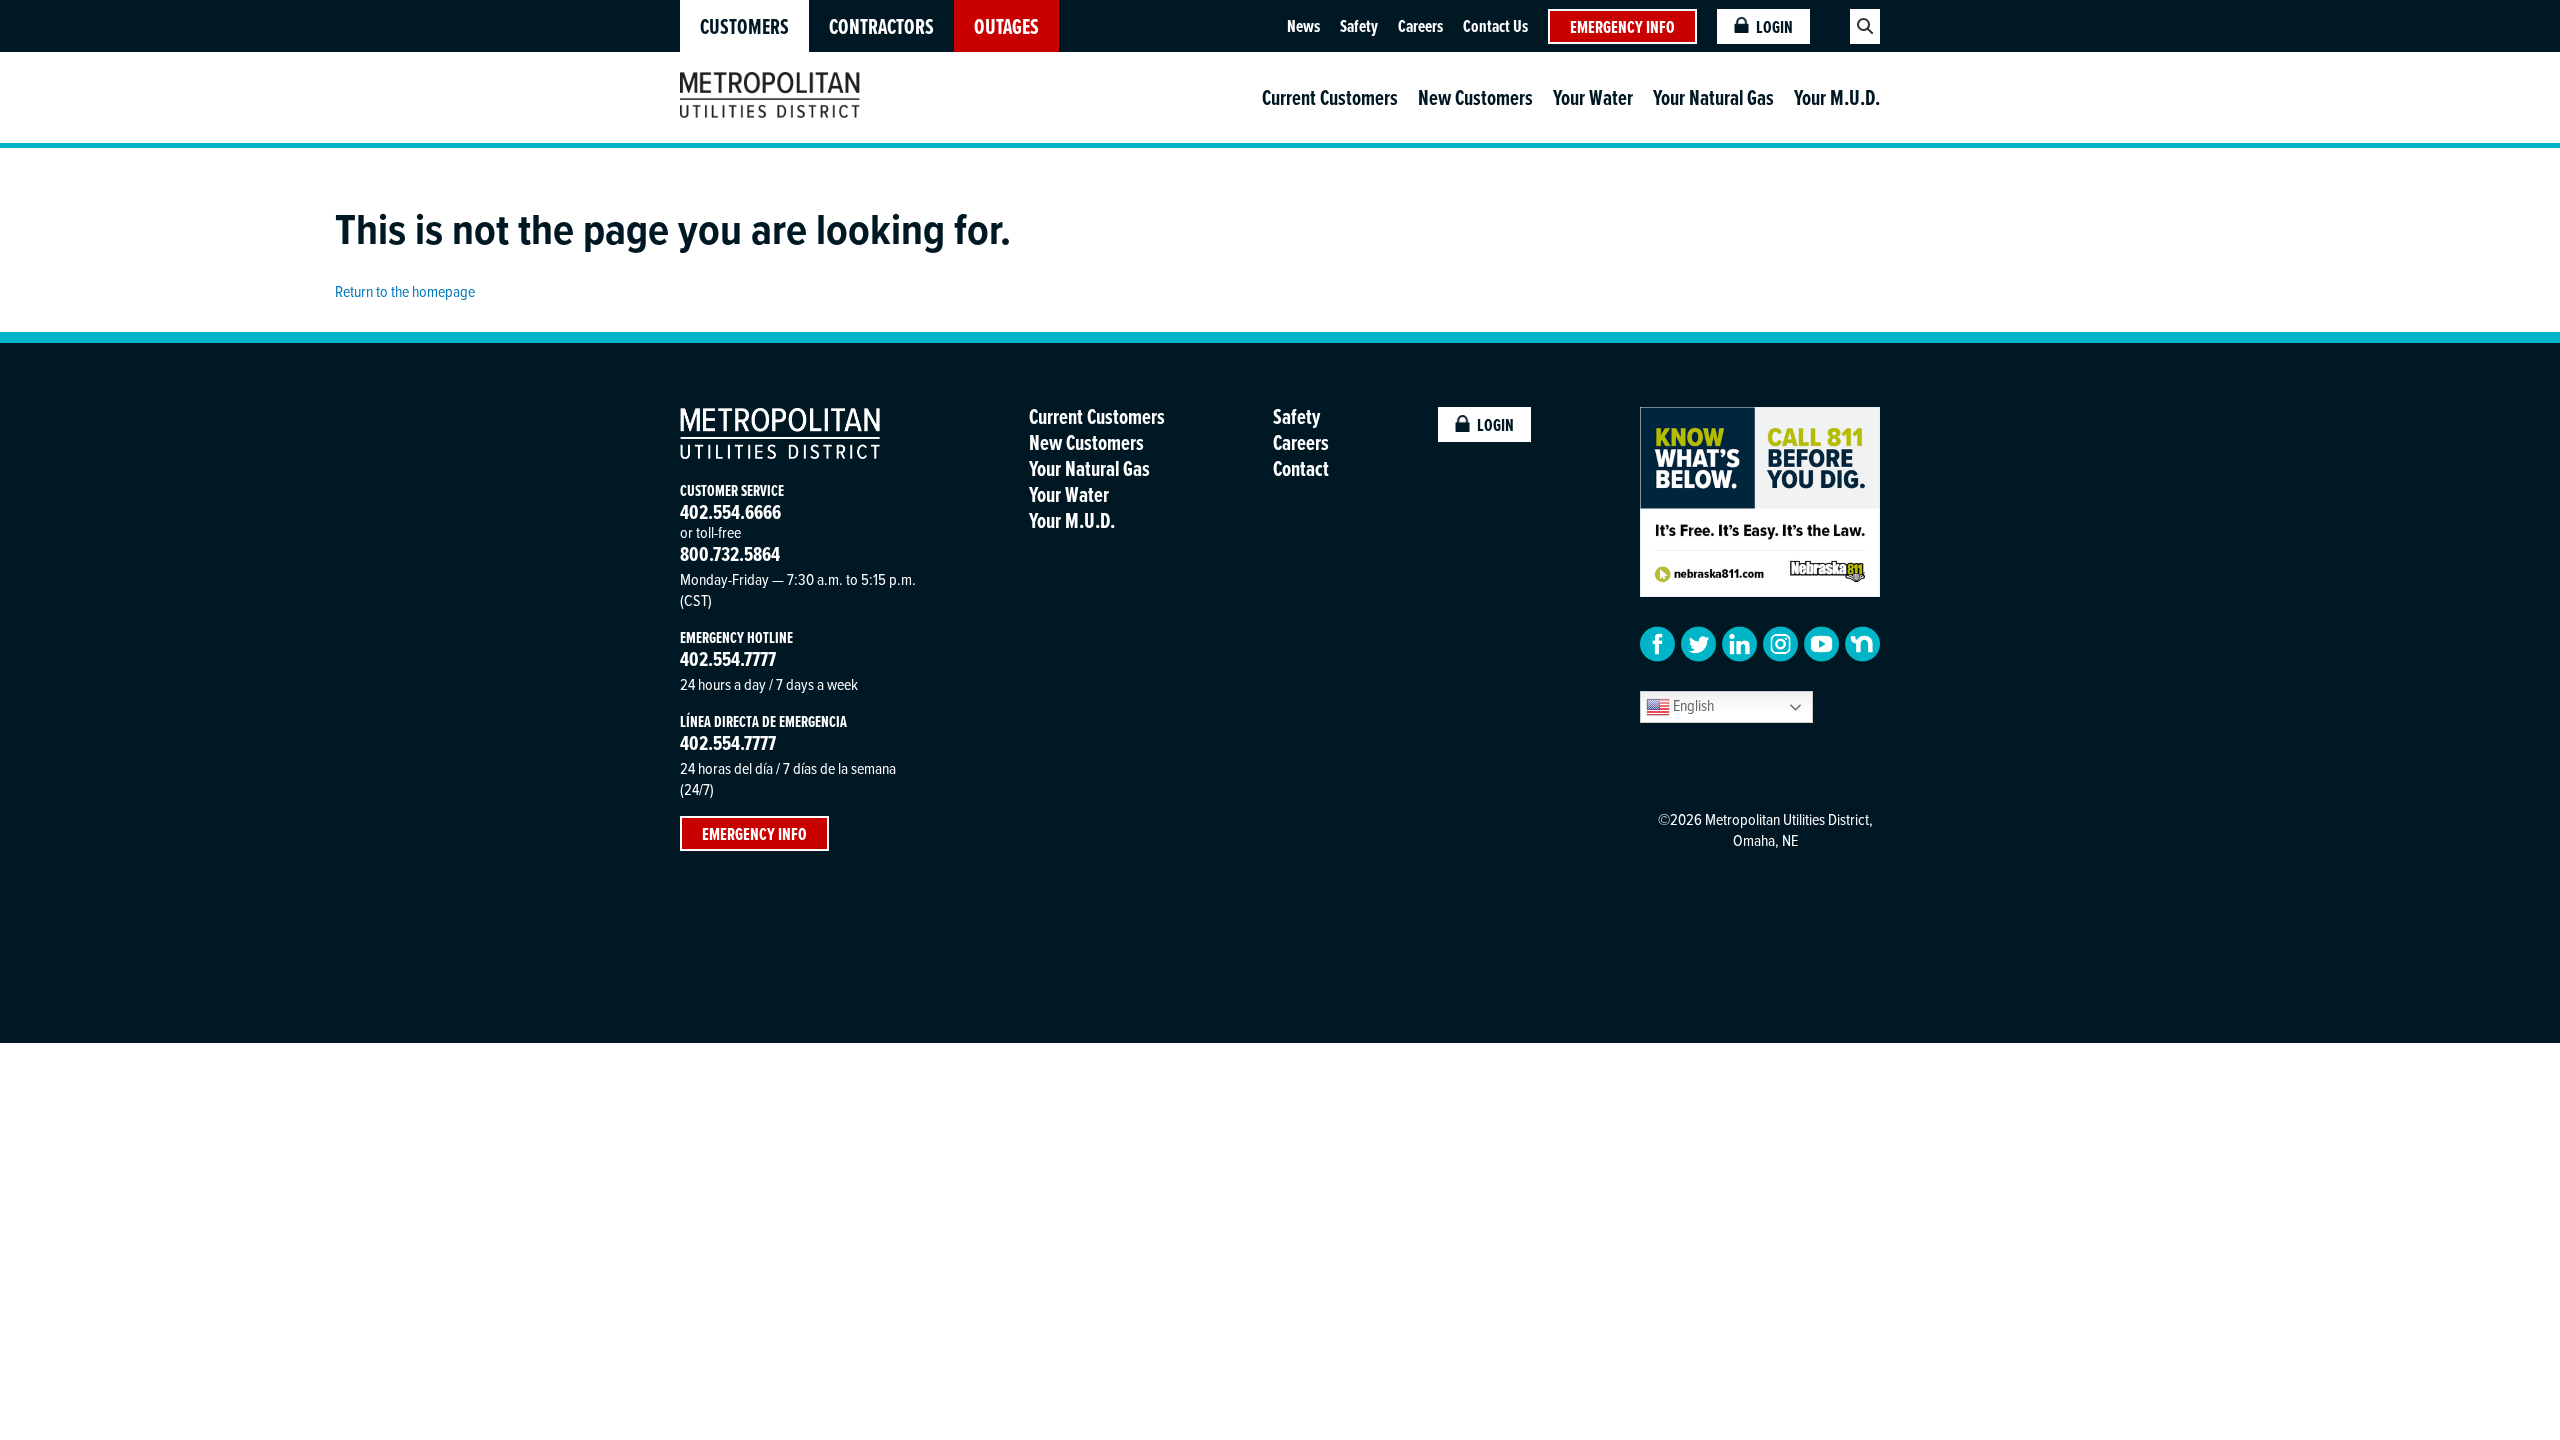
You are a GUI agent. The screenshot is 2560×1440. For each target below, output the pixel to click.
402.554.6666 (730, 511)
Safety (1359, 25)
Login (1774, 26)
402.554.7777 (728, 658)
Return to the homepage (405, 291)
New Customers (1475, 97)
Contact (1301, 468)
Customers (744, 26)
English (1692, 705)
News (1303, 25)
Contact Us (1495, 25)
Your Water (1593, 97)
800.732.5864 (730, 553)
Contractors (881, 26)
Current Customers (1330, 97)
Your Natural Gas (1713, 97)
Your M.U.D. (1837, 97)
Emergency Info (1622, 26)
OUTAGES (1006, 26)
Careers (1420, 25)
